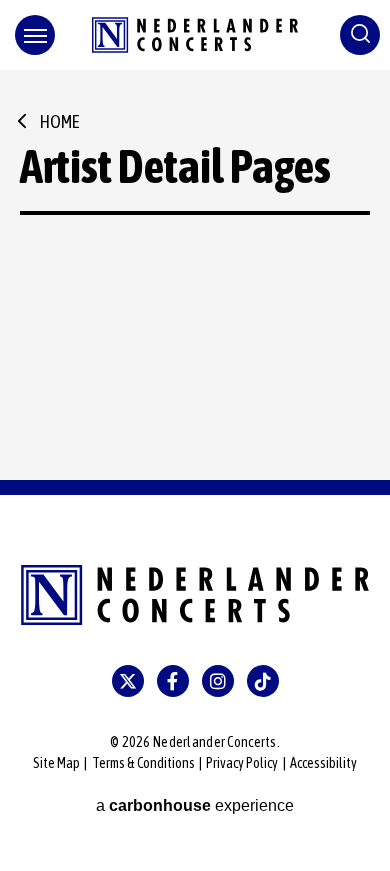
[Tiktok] (263, 681)
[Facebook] (173, 681)
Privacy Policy (242, 763)
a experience (195, 805)
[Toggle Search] (360, 35)
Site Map (56, 763)
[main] (195, 275)
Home (59, 121)
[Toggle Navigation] (35, 35)
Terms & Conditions (143, 763)
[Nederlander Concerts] (195, 35)
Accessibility (323, 763)
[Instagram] (218, 681)
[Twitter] (128, 681)
